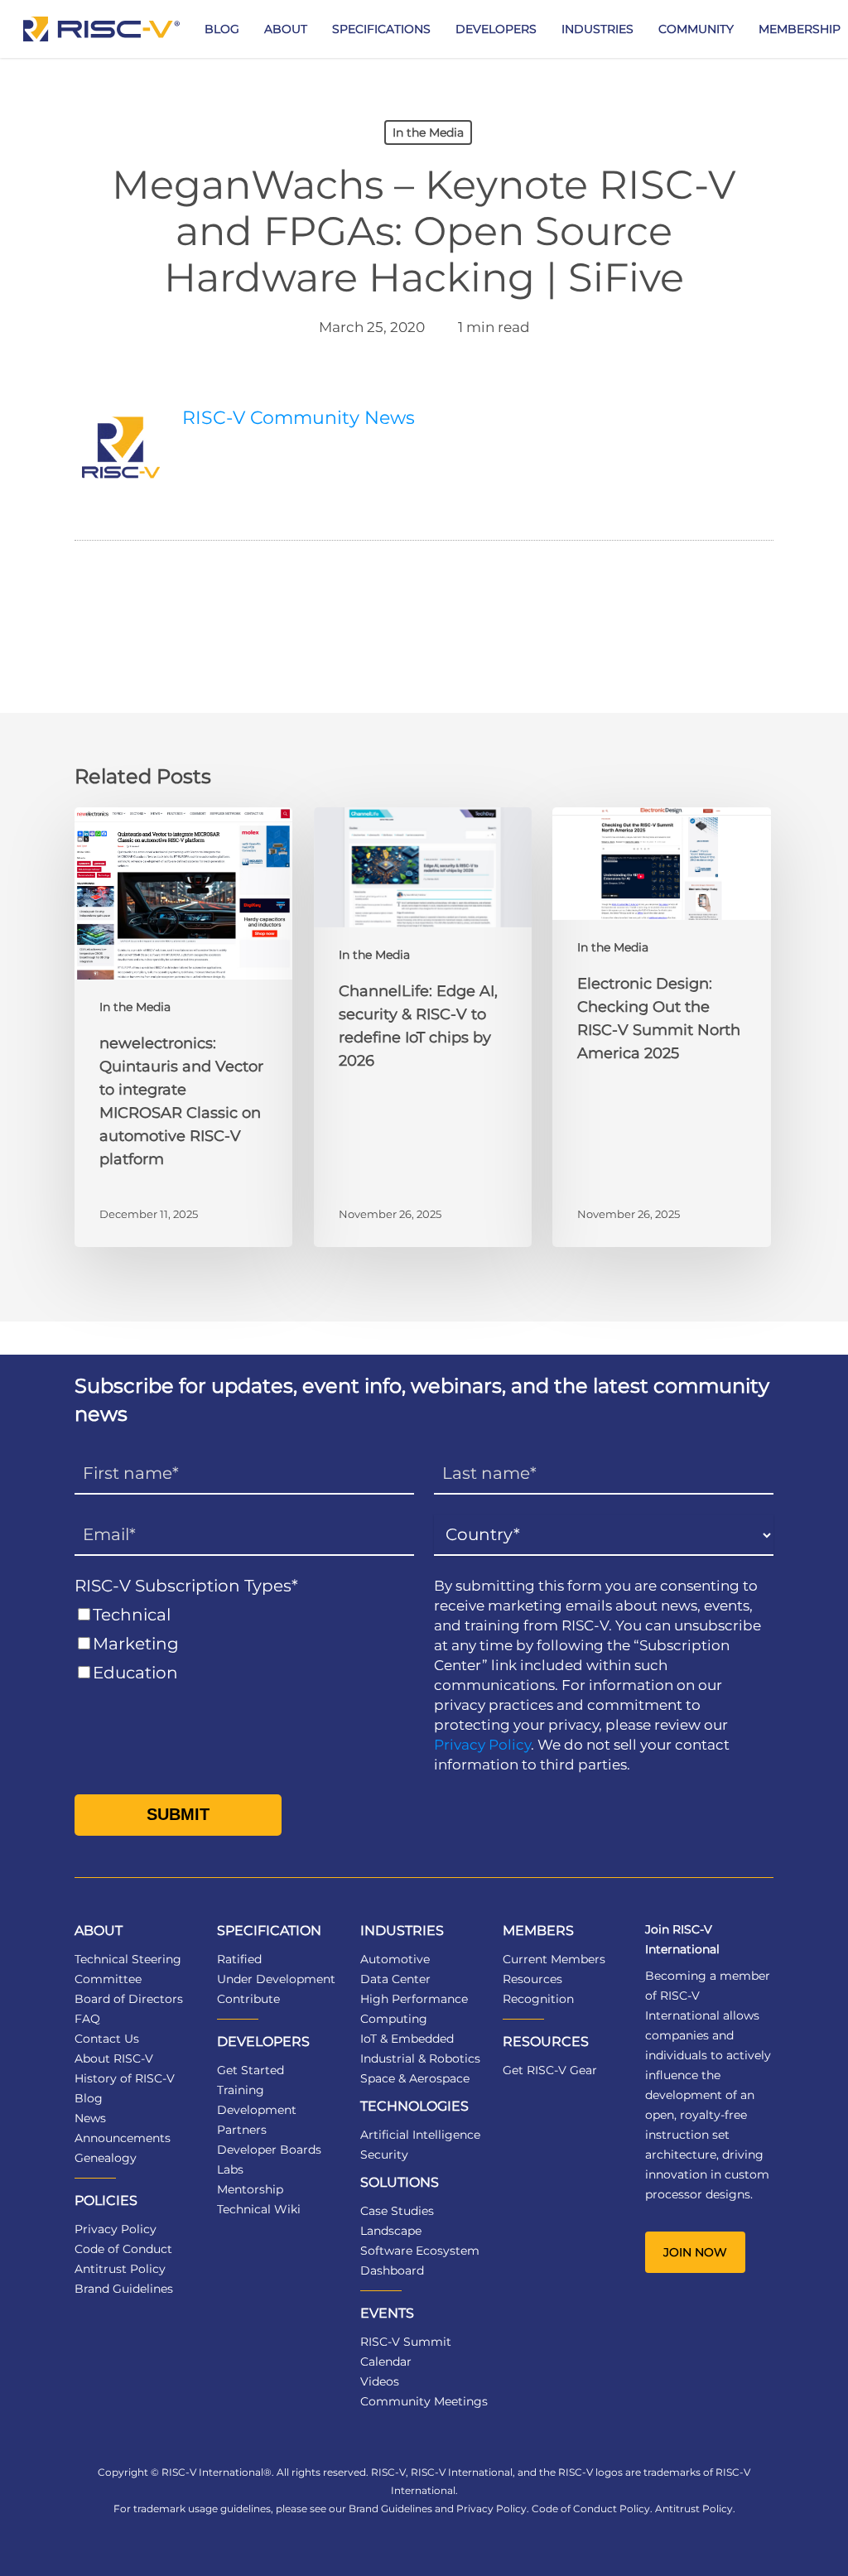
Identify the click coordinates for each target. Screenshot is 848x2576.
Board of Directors (129, 1999)
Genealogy (106, 2158)
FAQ (87, 2019)
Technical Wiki (259, 2209)
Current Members (554, 1959)
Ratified (239, 1959)
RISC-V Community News (299, 418)
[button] (695, 2252)
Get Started (251, 2070)
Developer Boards (269, 2150)
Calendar (386, 2362)
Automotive (395, 1959)
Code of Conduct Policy (591, 2509)
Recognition (538, 1999)
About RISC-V (114, 2058)
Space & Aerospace (415, 2078)
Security (384, 2155)
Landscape (391, 2231)
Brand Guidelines (124, 2289)
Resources (532, 1979)
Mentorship (250, 2189)
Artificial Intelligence (420, 2135)
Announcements (123, 2138)
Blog (89, 2098)
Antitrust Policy (120, 2269)
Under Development (276, 1979)
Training (241, 2090)
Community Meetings (424, 2401)
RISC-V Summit (406, 2342)
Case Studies (397, 2211)
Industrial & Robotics (420, 2058)
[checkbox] (244, 1644)
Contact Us (107, 2039)
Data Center (395, 1979)
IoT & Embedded (407, 2039)
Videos (380, 2381)
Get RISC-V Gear (550, 2070)
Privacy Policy (482, 1745)
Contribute (248, 1999)
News (90, 2118)
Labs (230, 2169)
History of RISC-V (125, 2078)
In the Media (428, 132)
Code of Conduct (123, 2249)
